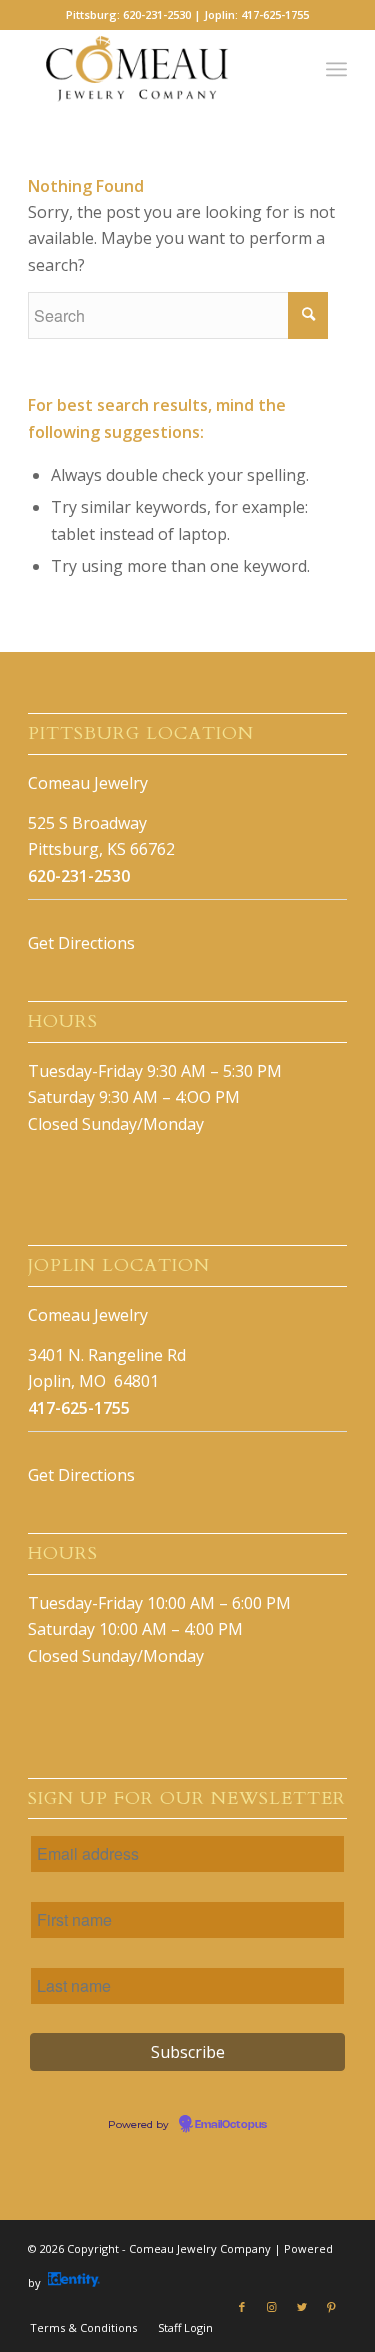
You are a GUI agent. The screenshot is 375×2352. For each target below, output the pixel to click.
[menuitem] (83, 2328)
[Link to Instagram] (272, 2307)
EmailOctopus (231, 2125)
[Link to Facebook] (242, 2307)
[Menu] (336, 69)
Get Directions (81, 943)
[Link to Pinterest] (332, 2307)
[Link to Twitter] (302, 2307)
